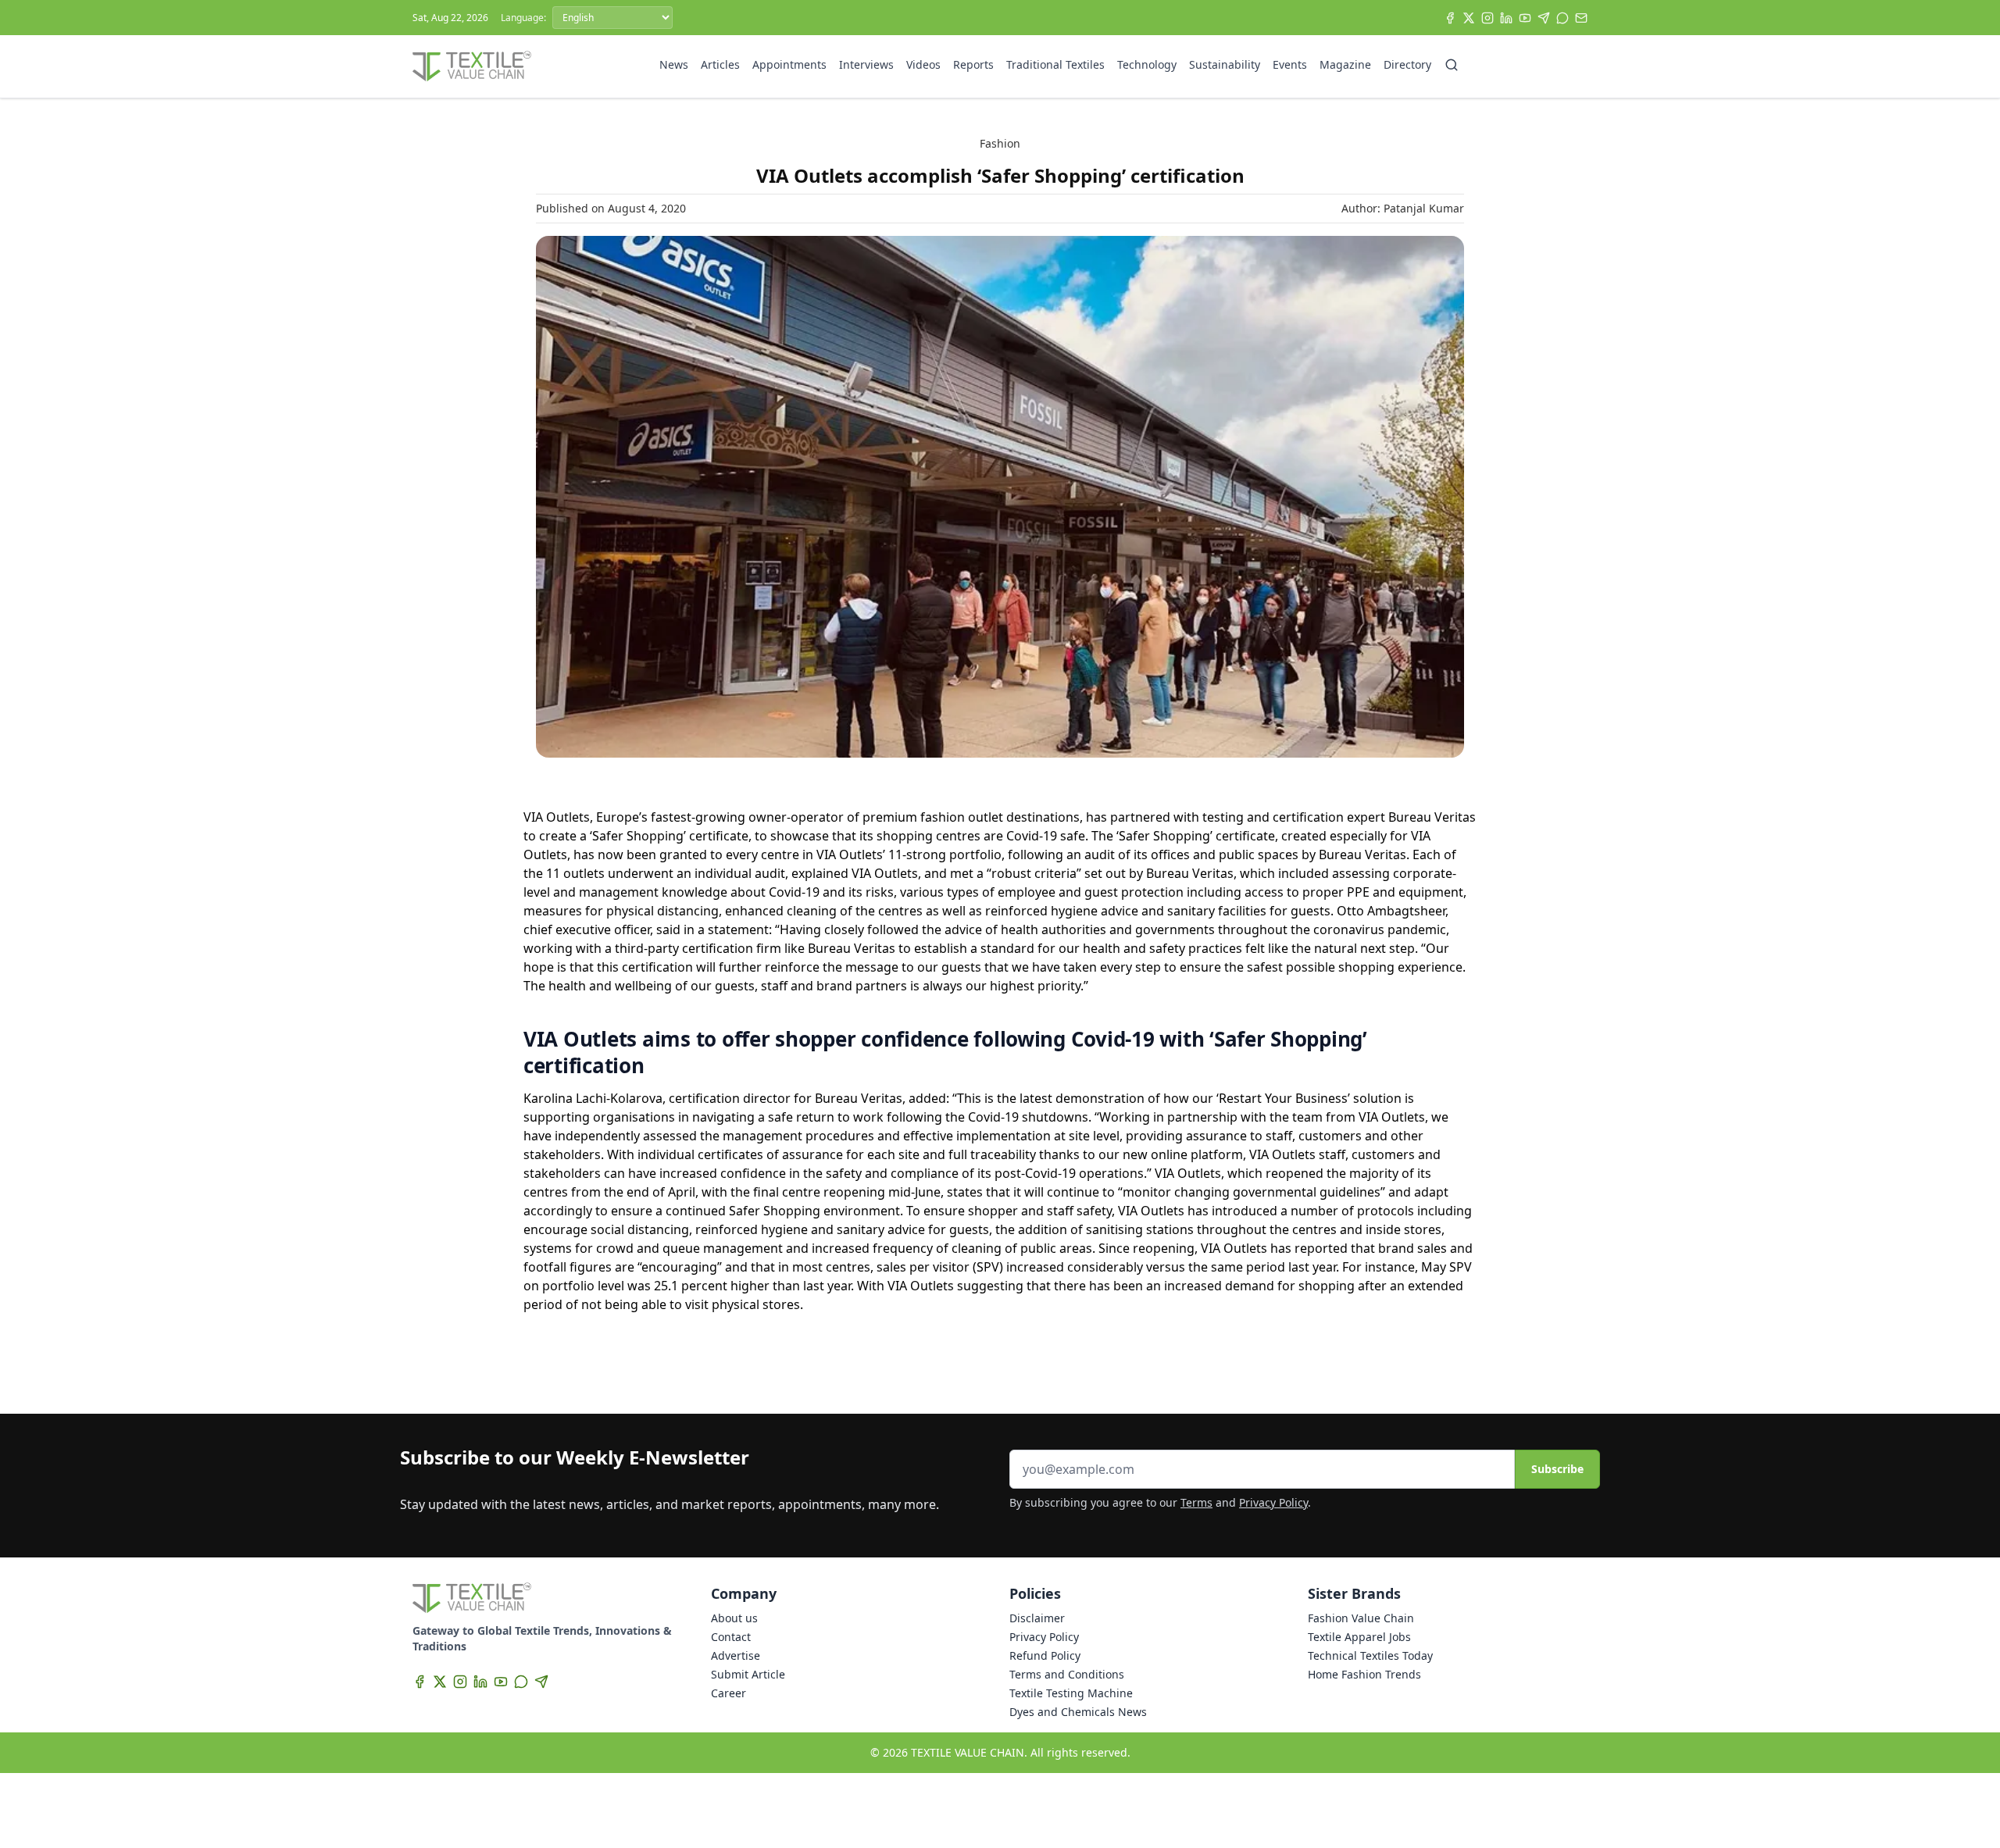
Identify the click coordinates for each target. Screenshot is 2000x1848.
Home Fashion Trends (1364, 1674)
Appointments (789, 64)
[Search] (1452, 65)
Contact (731, 1637)
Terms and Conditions (1067, 1674)
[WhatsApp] (1562, 18)
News (674, 64)
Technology (1147, 64)
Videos (923, 64)
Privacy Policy (1273, 1502)
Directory (1407, 64)
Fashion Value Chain (1361, 1618)
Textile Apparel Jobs (1359, 1637)
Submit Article (748, 1674)
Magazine (1345, 64)
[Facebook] (1450, 18)
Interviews (866, 64)
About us (734, 1618)
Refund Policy (1045, 1655)
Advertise (736, 1655)
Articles (720, 64)
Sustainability (1225, 64)
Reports (973, 64)
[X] (1469, 18)
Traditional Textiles (1055, 64)
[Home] (472, 66)
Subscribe (1557, 1469)
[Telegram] (1544, 18)
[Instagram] (1487, 18)
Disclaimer (1037, 1618)
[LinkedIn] (1506, 18)
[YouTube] (1525, 18)
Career (729, 1693)
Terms (1196, 1502)
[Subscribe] (1581, 18)
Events (1290, 64)
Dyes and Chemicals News (1078, 1712)
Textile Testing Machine (1071, 1693)
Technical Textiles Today (1370, 1655)
